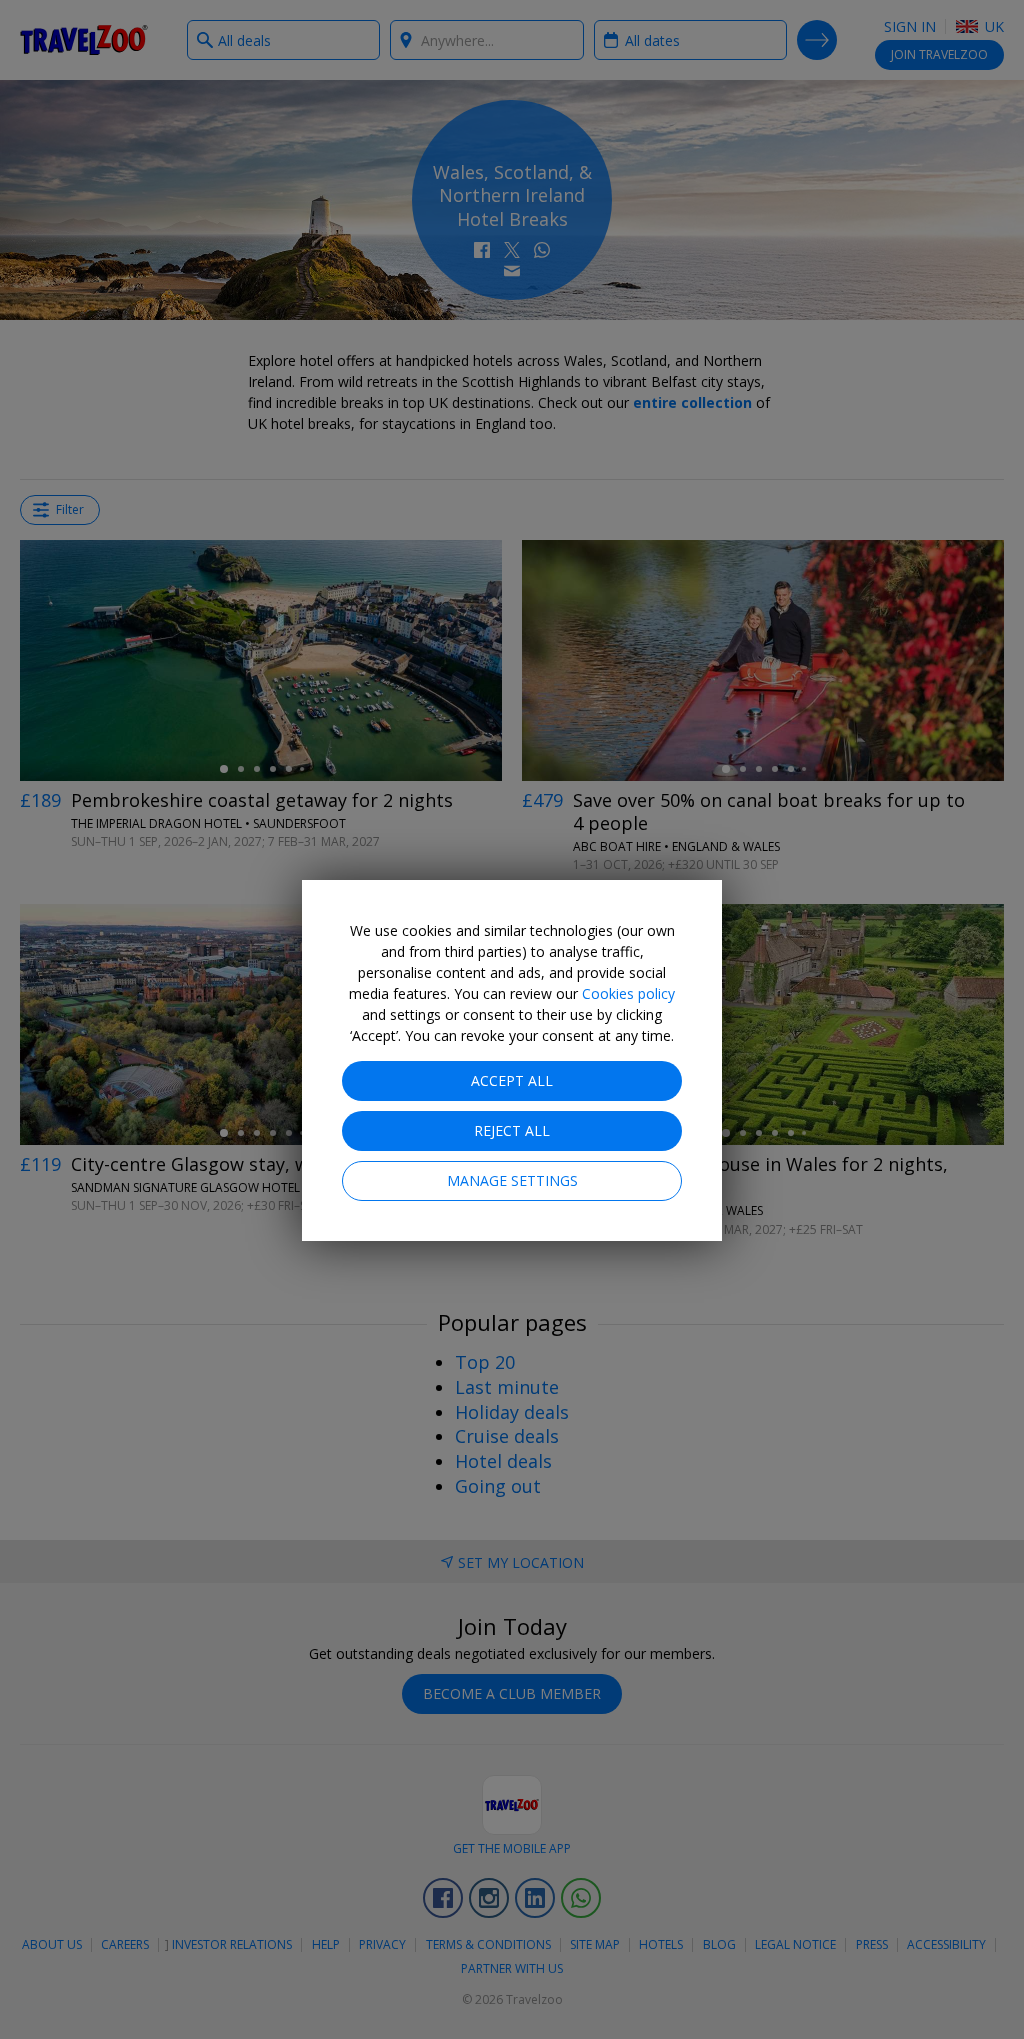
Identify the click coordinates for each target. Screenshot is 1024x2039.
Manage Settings (512, 1180)
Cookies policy (628, 993)
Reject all (512, 1130)
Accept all (512, 1080)
